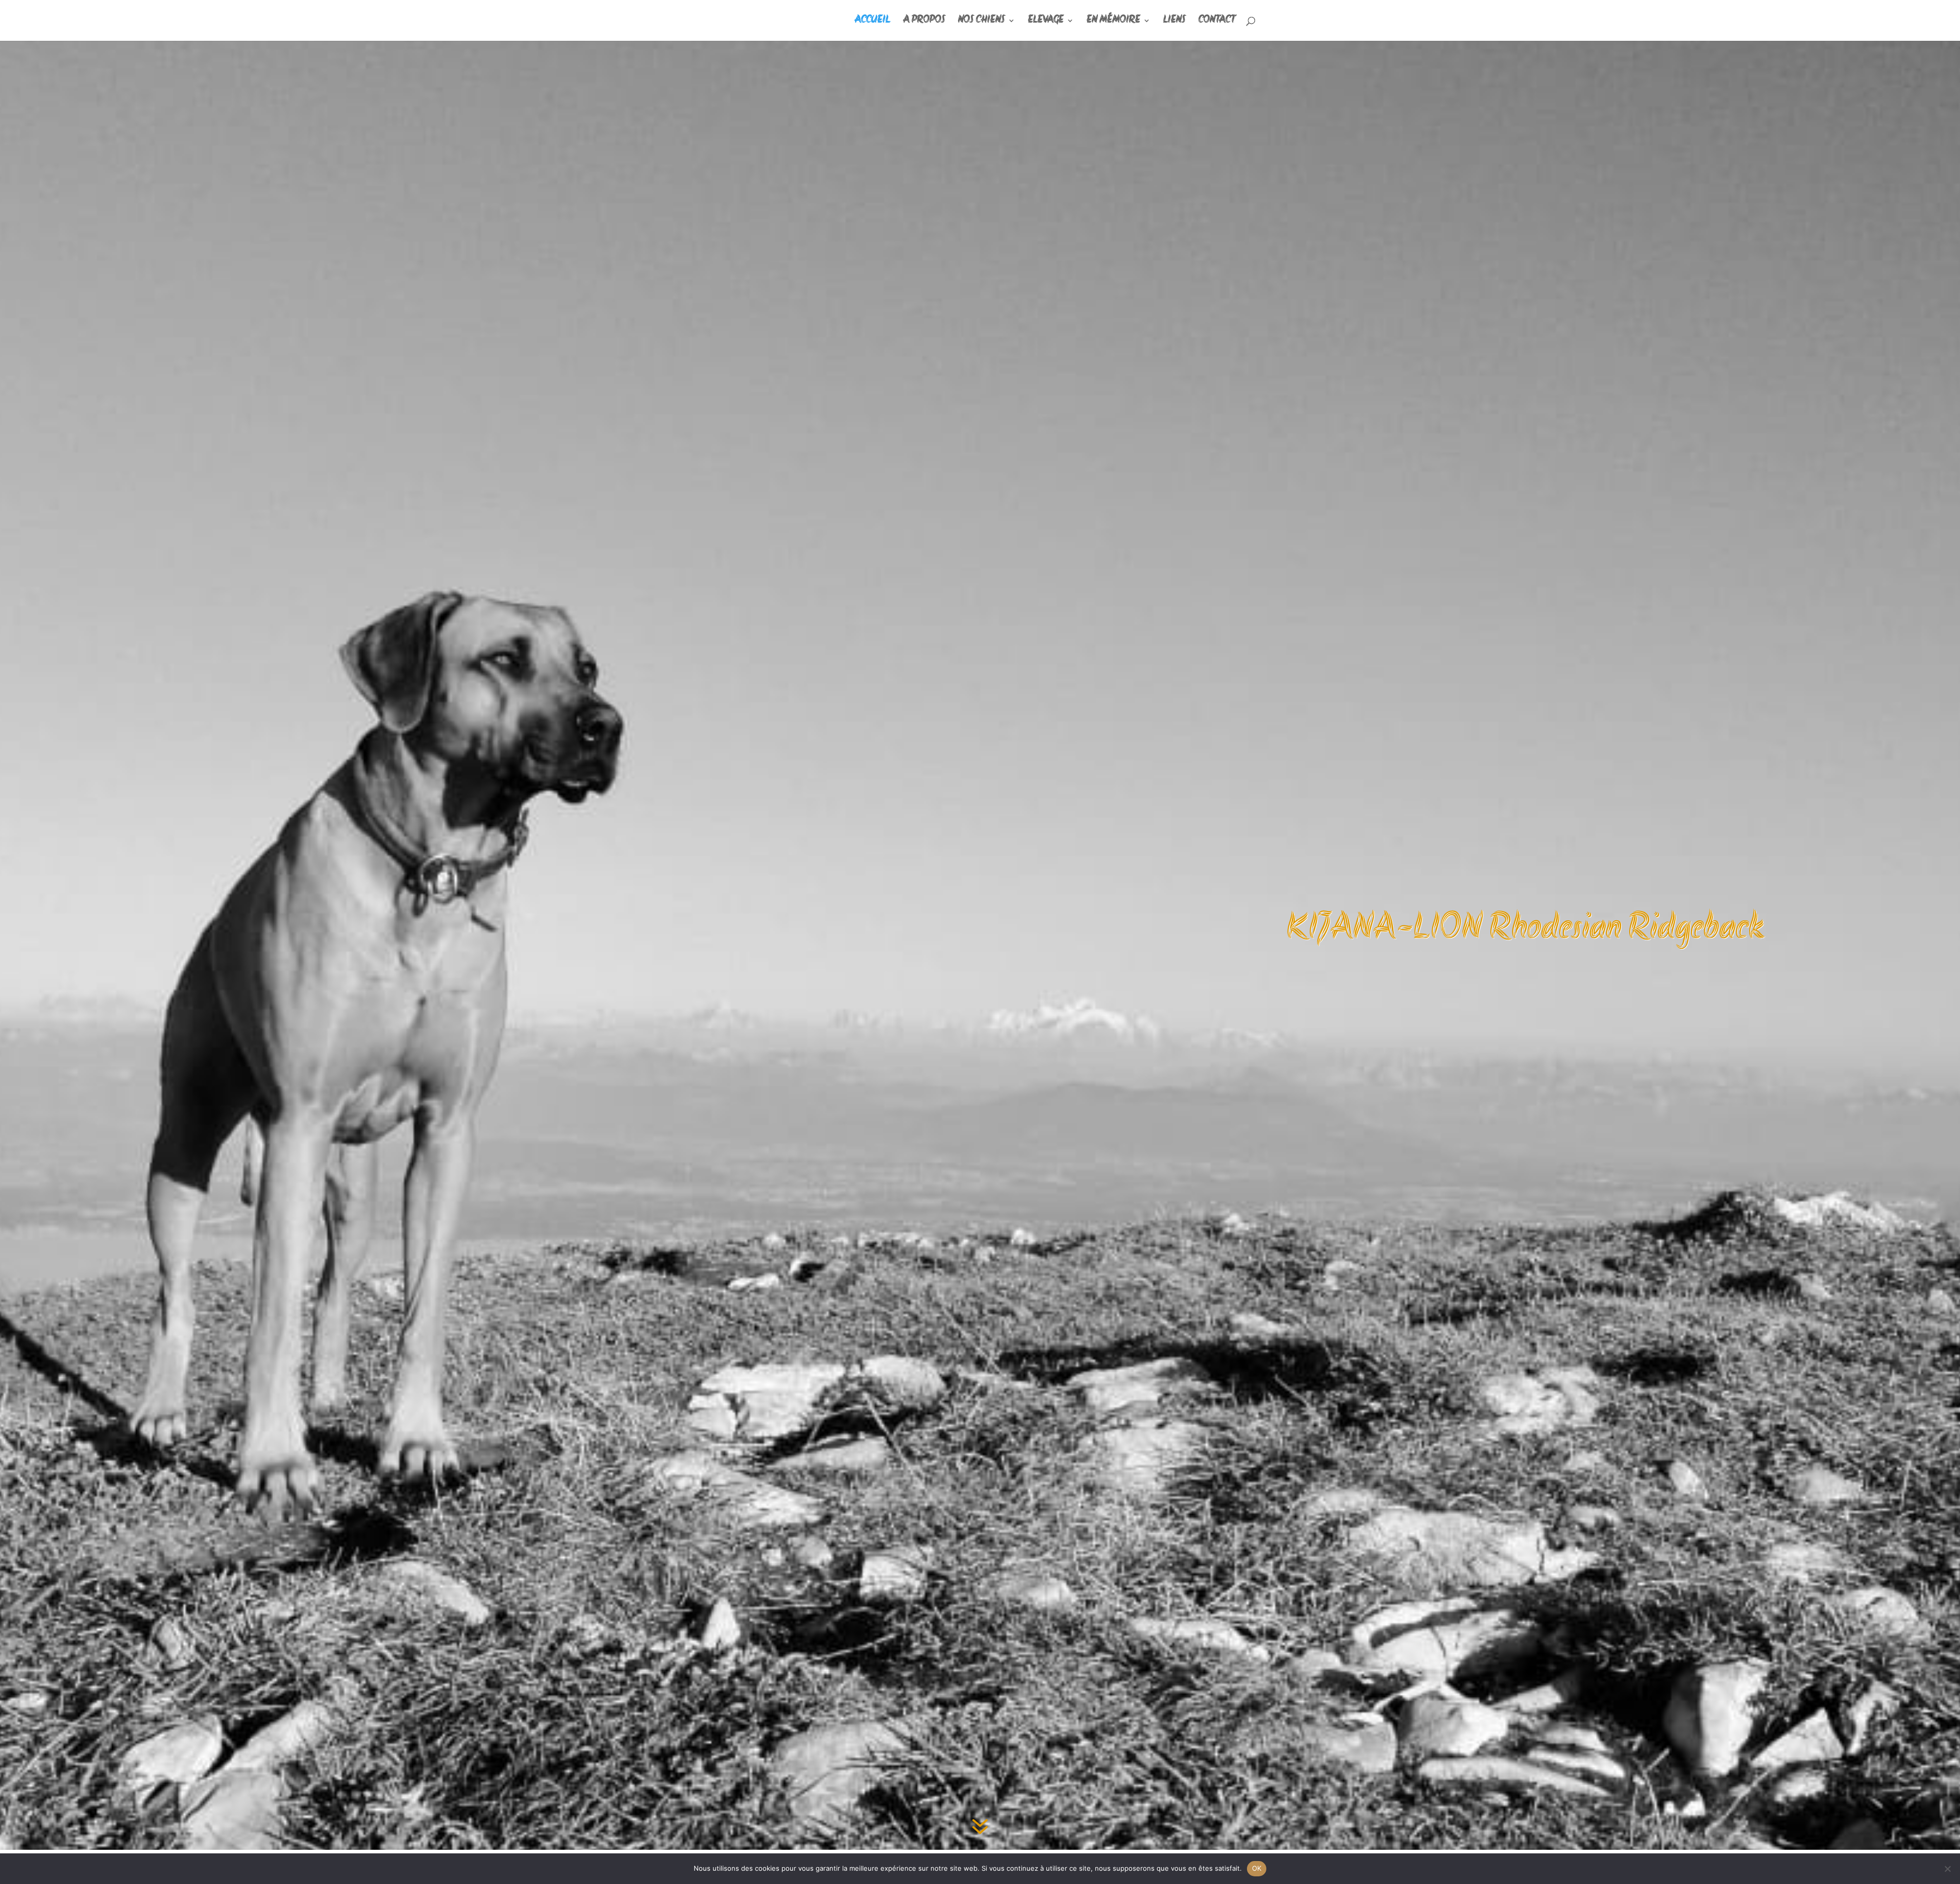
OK (1257, 1868)
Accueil (872, 21)
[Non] (1947, 1869)
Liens (1174, 21)
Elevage (1046, 21)
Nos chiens (982, 21)
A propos (924, 21)
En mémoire (1113, 21)
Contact (1217, 21)
